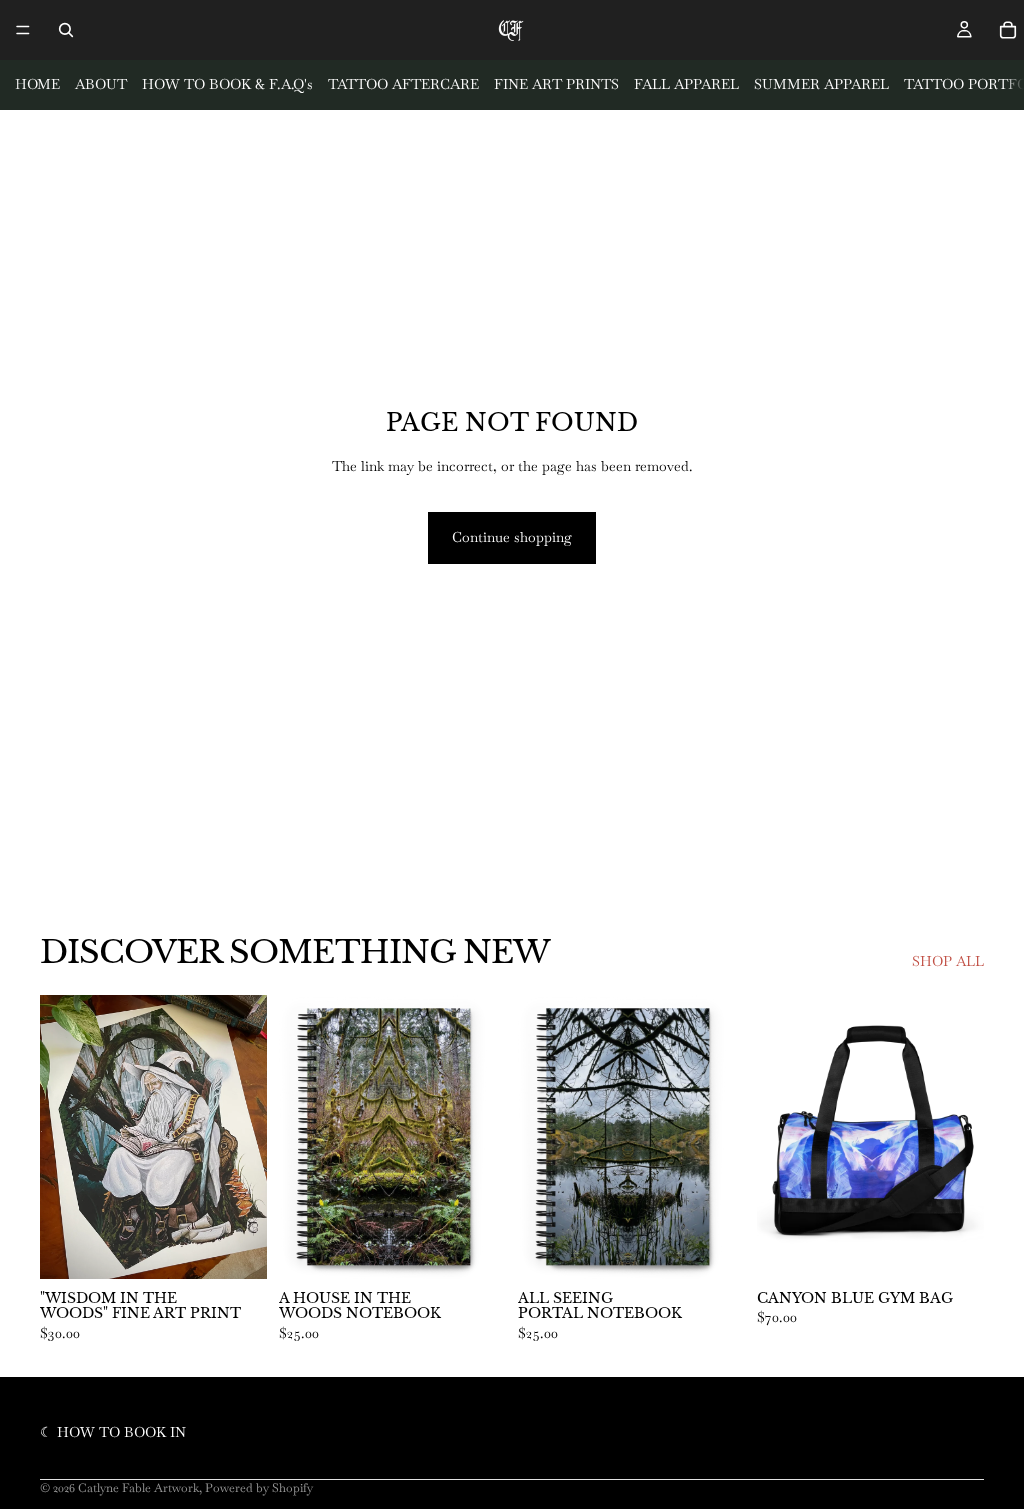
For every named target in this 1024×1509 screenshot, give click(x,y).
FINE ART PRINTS (556, 84)
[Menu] (23, 30)
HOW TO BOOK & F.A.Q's (227, 84)
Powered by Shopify (259, 1488)
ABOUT (101, 84)
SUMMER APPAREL (821, 84)
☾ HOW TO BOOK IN (113, 1432)
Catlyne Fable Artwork (138, 1488)
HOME (37, 84)
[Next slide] (962, 1137)
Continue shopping (512, 537)
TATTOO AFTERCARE (403, 84)
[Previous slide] (779, 1137)
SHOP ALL (948, 961)
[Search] (66, 30)
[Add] (236, 1248)
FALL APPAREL (686, 84)
